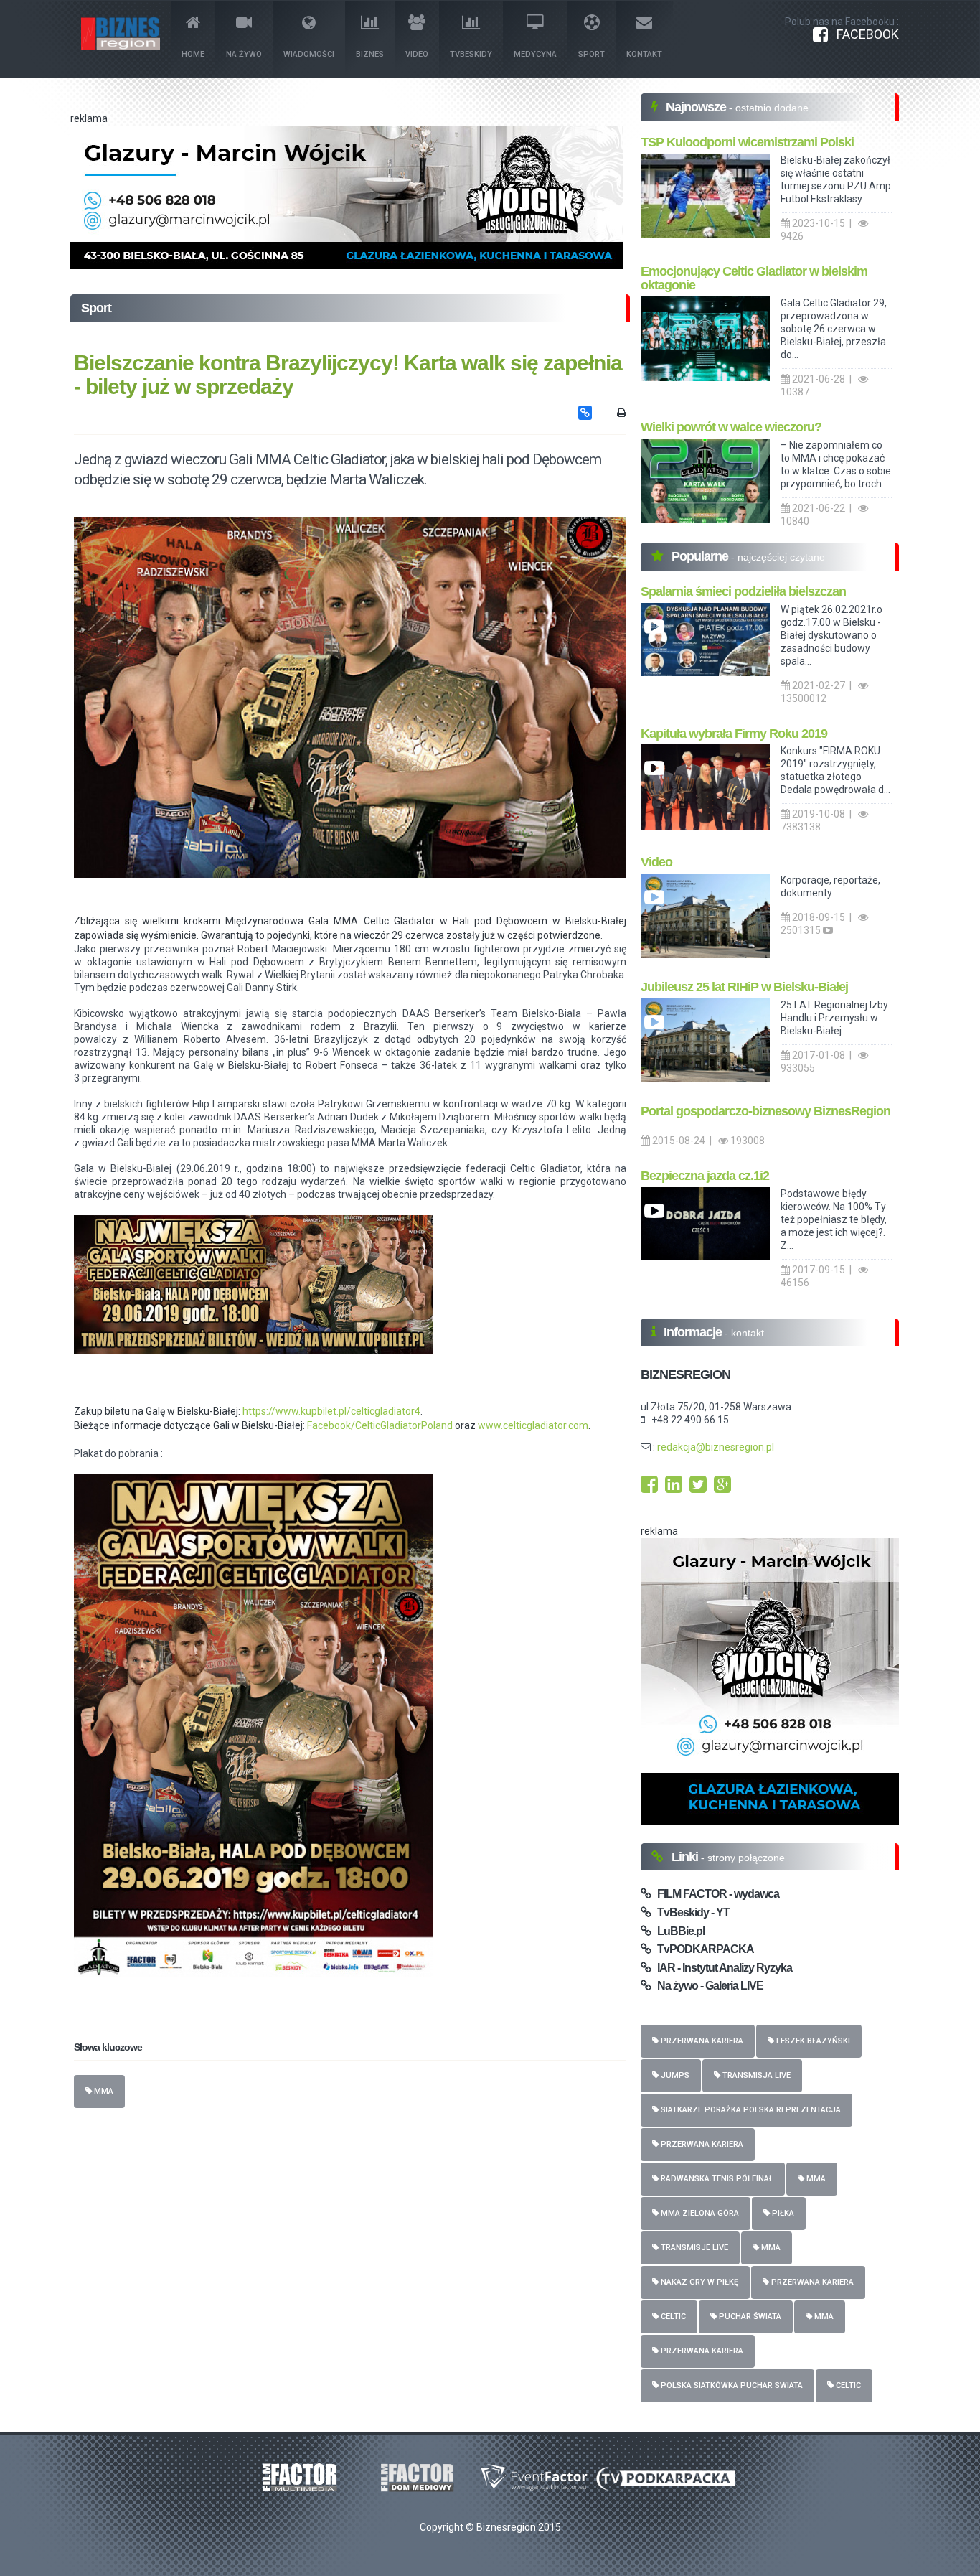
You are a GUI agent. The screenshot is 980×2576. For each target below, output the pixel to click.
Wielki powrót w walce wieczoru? (731, 427)
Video (417, 54)
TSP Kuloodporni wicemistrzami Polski (747, 142)
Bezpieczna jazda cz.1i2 (705, 1176)
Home (193, 54)
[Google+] (722, 1488)
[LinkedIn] (674, 1488)
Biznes (370, 54)
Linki (686, 1857)
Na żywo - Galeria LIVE (707, 1986)
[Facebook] (649, 1488)
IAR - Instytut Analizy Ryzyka (721, 1968)
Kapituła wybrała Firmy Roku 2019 (734, 734)
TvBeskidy (471, 54)
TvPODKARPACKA (702, 1949)
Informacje (694, 1332)
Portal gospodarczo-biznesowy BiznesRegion (765, 1111)
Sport (592, 54)
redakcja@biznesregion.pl (716, 1447)
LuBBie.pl (678, 1931)
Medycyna (535, 54)
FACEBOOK (863, 34)
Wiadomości (309, 54)
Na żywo (244, 54)
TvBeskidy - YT (690, 1912)
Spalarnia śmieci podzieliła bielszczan (743, 591)
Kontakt (644, 54)
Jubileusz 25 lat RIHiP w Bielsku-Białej (744, 987)
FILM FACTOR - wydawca (715, 1894)
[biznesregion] (350, 697)
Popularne (701, 556)
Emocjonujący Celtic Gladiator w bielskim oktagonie (754, 278)
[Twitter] (698, 1488)
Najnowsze (697, 107)
